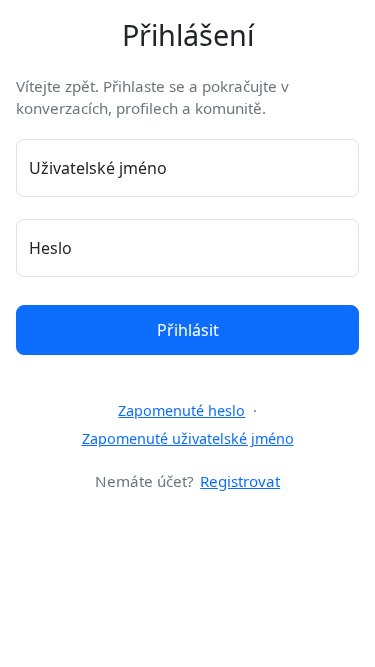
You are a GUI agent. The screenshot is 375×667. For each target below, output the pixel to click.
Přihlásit (188, 330)
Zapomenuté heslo (181, 410)
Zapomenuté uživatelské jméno (188, 438)
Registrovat (240, 481)
